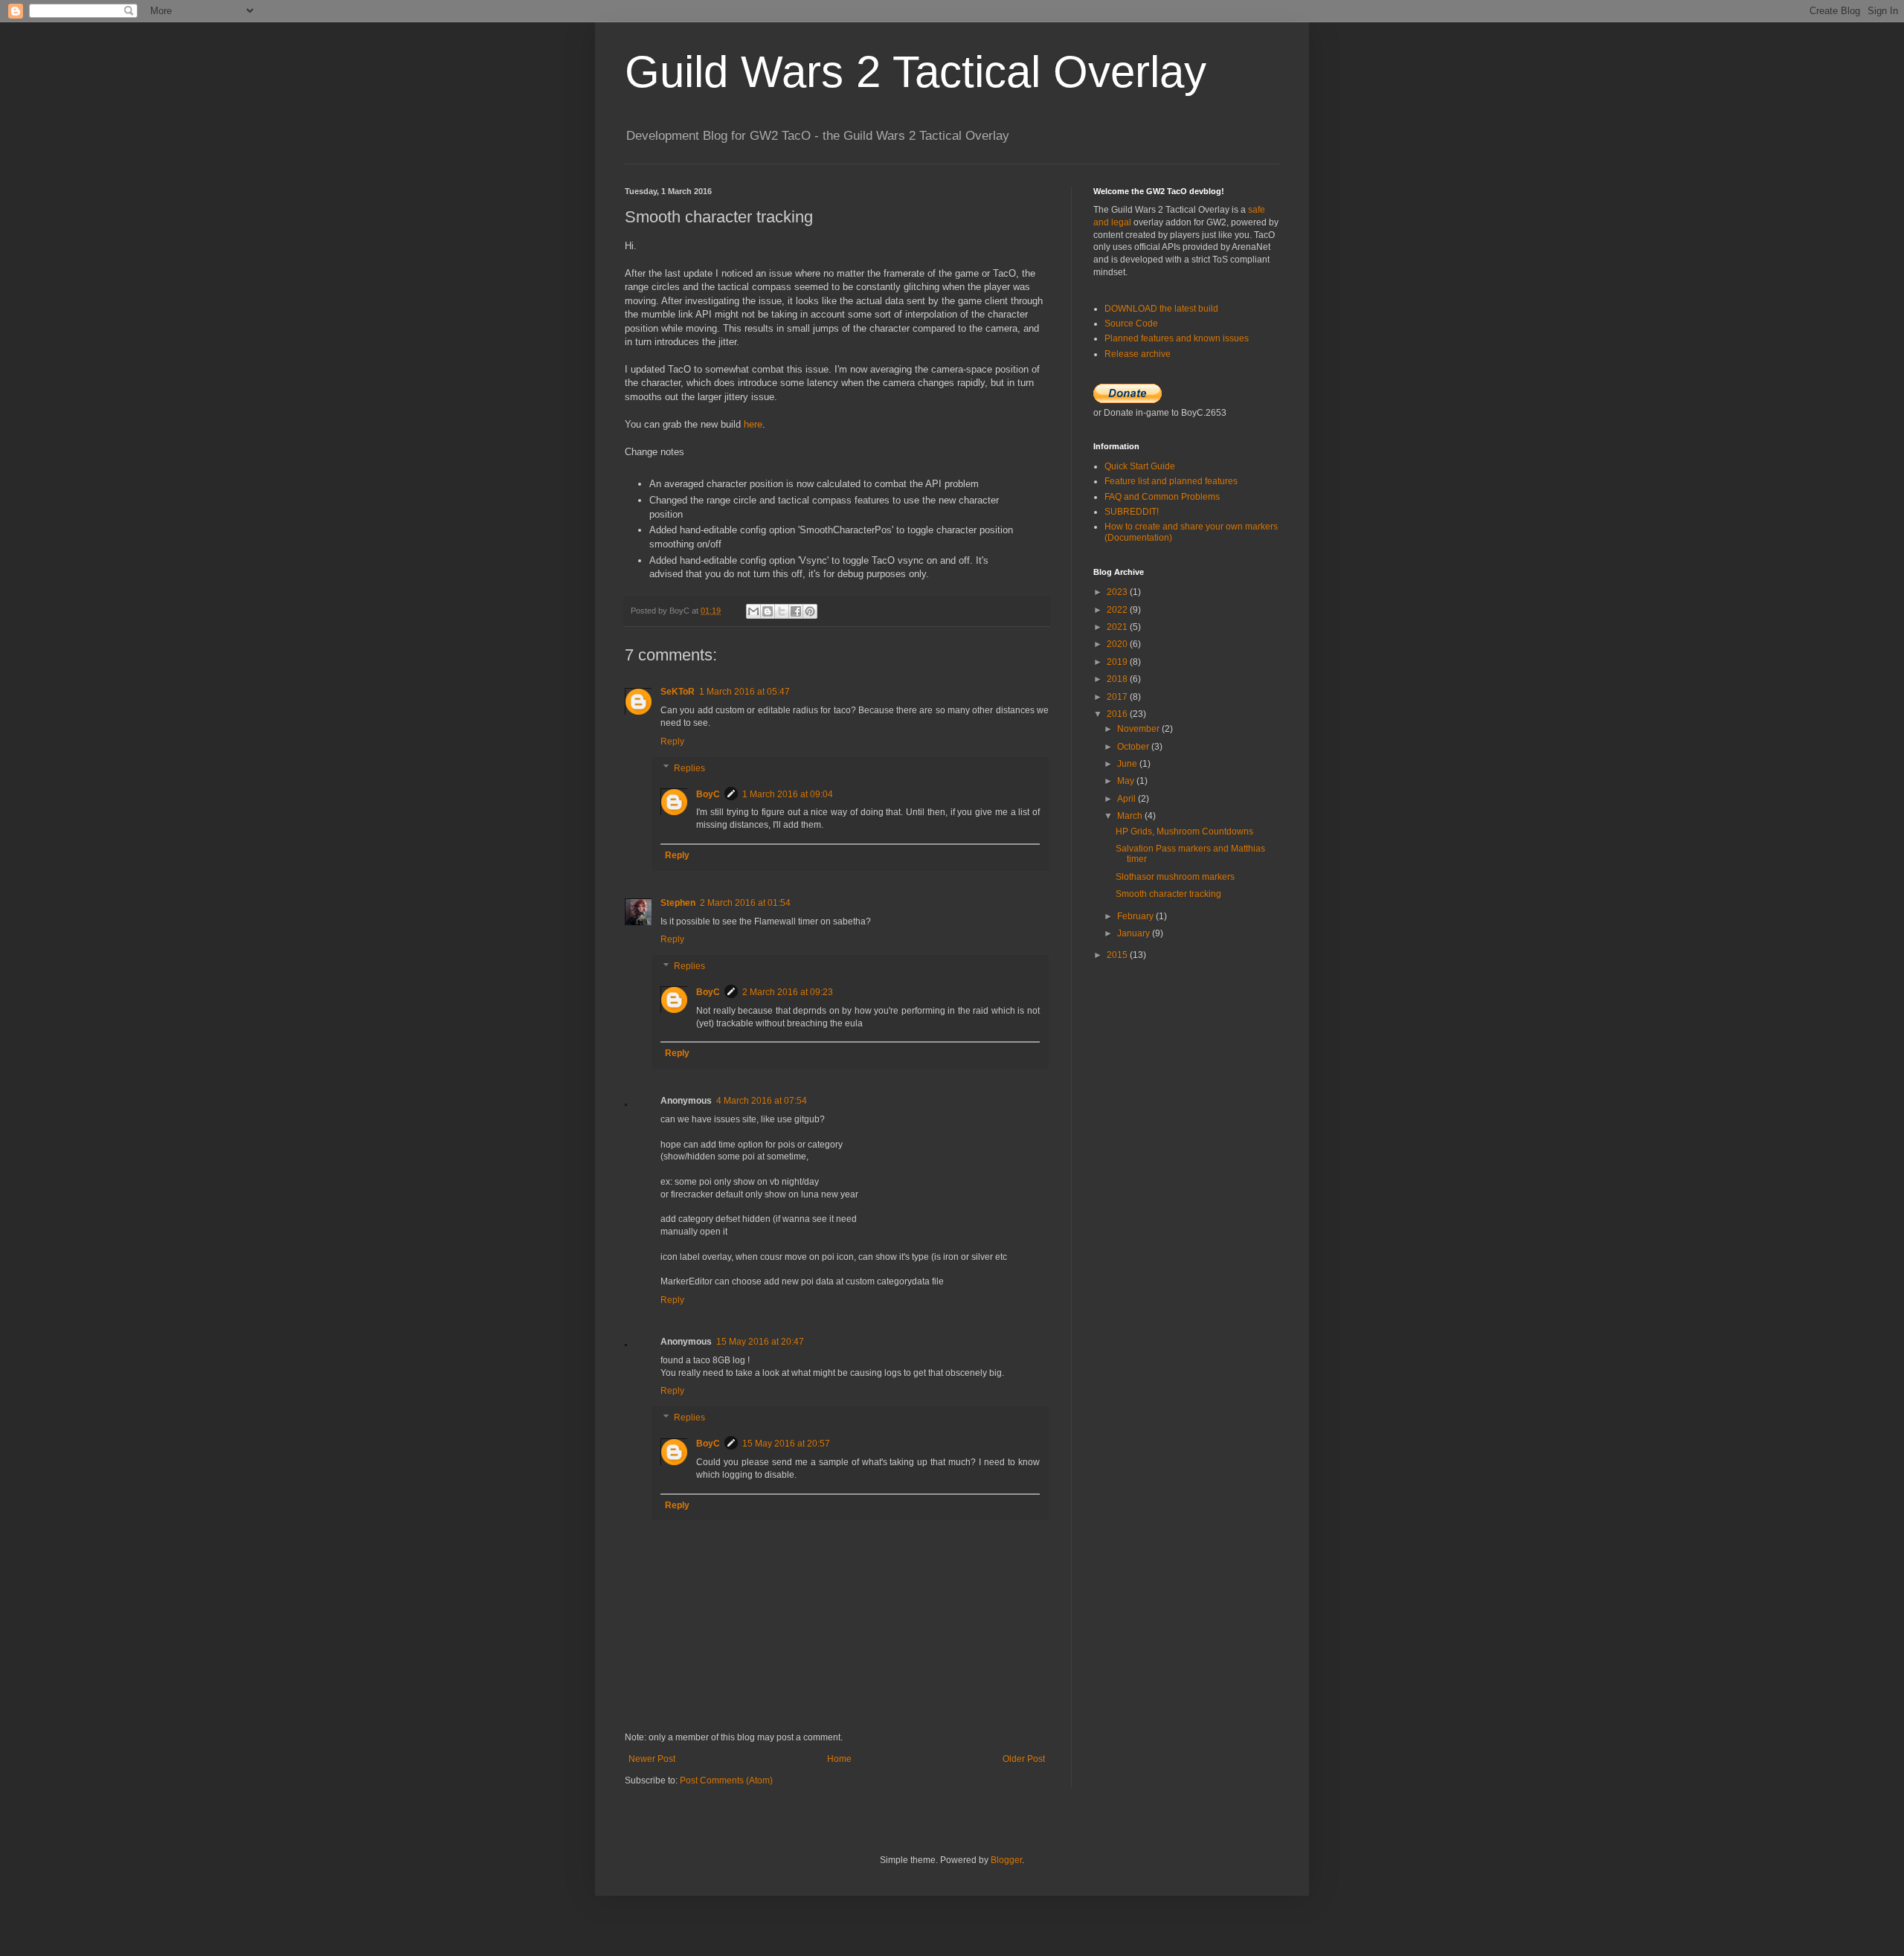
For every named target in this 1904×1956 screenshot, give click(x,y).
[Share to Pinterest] (810, 611)
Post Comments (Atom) (726, 1780)
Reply (672, 741)
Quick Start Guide (1140, 466)
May (1127, 781)
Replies (689, 768)
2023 (1118, 592)
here (753, 424)
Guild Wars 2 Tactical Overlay (916, 72)
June (1128, 764)
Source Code (1131, 324)
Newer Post (652, 1759)
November (1139, 729)
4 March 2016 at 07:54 (762, 1101)
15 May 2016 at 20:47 (760, 1342)
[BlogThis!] (768, 611)
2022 (1118, 610)
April (1128, 799)
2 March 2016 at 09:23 (788, 992)
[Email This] (753, 611)
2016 (1118, 714)
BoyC (708, 794)
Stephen (678, 903)
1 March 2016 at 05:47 (744, 692)
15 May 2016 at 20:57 (786, 1444)
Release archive (1138, 354)
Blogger (1006, 1860)
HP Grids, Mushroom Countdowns (1184, 831)
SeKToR (678, 692)
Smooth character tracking (1168, 894)
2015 (1118, 955)
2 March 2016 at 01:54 (745, 903)
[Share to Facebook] (796, 611)
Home (839, 1759)
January (1135, 933)
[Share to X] (782, 611)
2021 (1118, 627)
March (1131, 816)
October (1134, 747)
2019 (1118, 662)
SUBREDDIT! (1132, 512)
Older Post (1024, 1759)
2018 (1118, 679)
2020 (1118, 644)
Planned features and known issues (1177, 338)
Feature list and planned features (1171, 481)
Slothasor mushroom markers (1175, 877)
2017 (1118, 697)
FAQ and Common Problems (1162, 497)
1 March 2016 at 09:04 (788, 794)
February (1136, 916)
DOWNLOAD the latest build (1161, 309)
